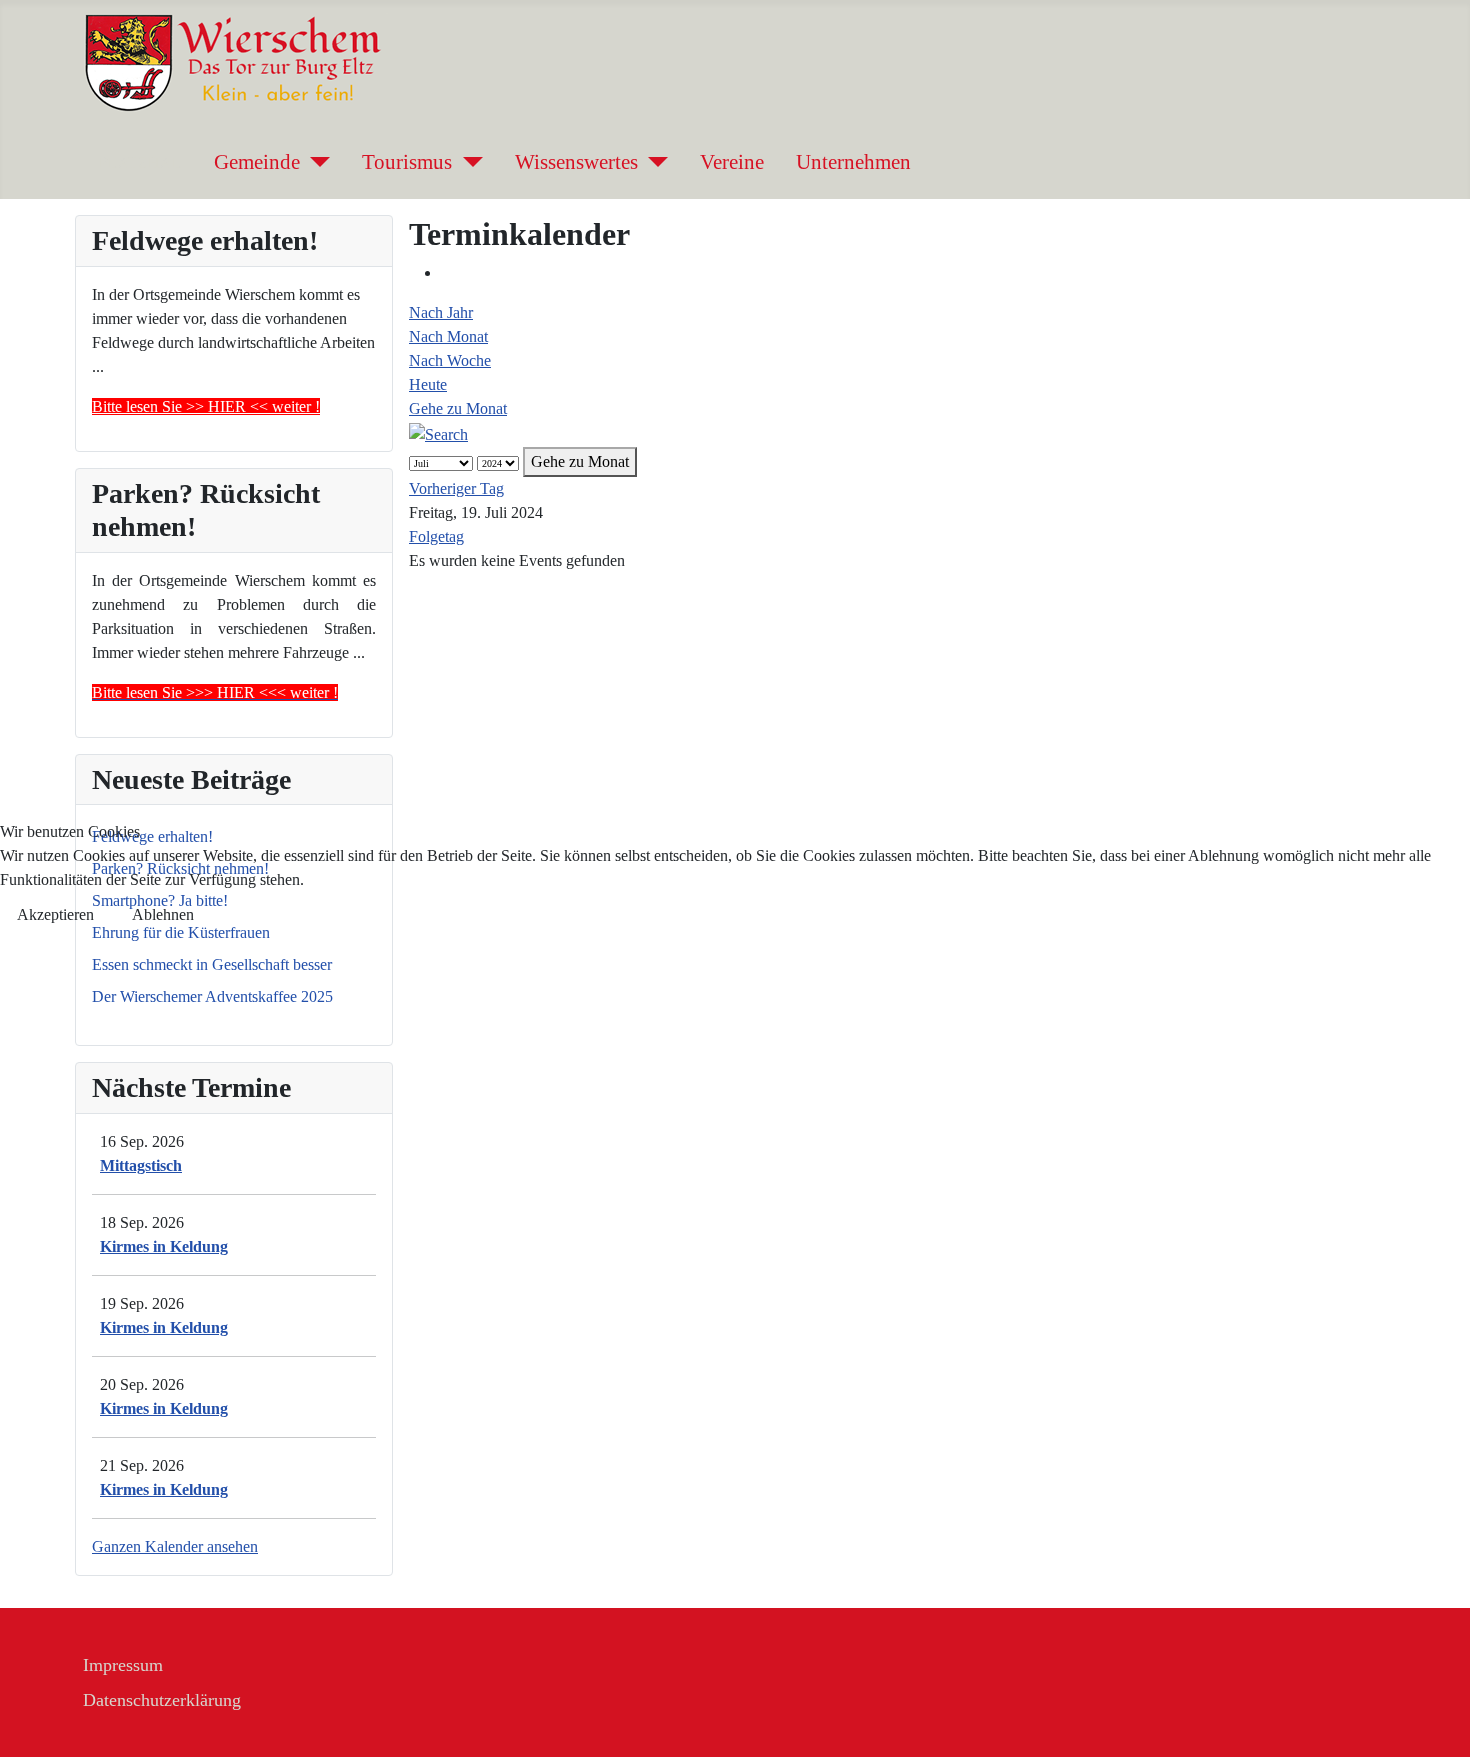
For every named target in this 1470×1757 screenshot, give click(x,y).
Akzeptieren (55, 914)
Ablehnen (163, 914)
